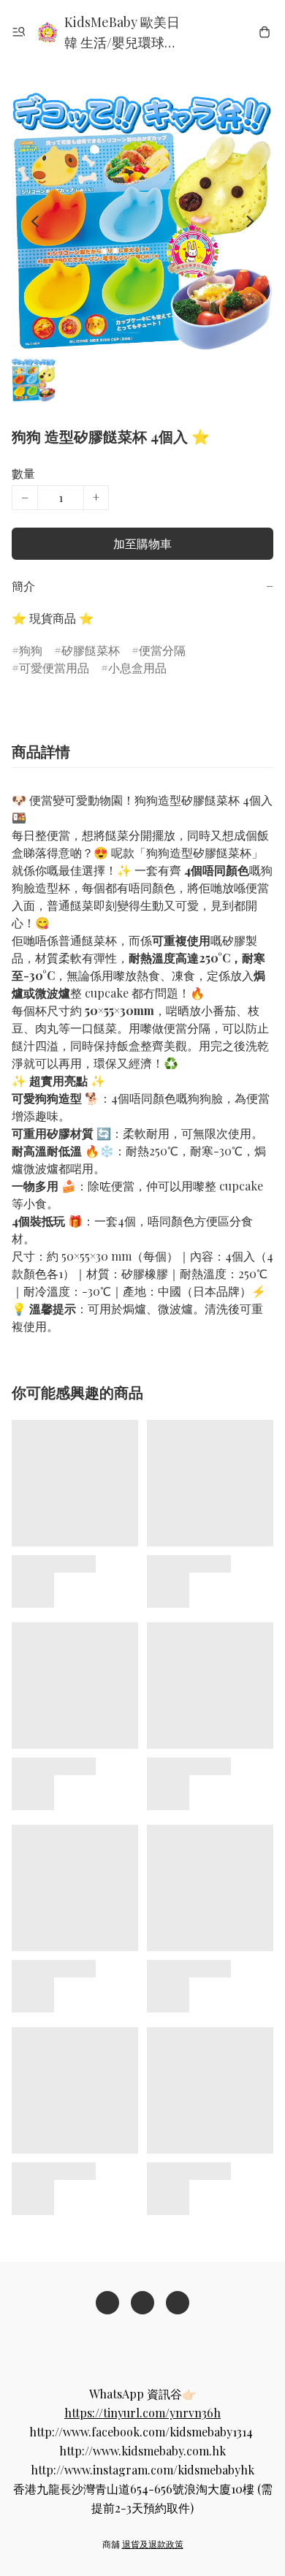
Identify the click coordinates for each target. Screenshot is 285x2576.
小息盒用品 (137, 668)
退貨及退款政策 (153, 2544)
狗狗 (31, 650)
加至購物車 (142, 543)
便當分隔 (162, 650)
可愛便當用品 (54, 668)
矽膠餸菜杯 (91, 650)
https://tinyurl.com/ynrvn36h (142, 2413)
